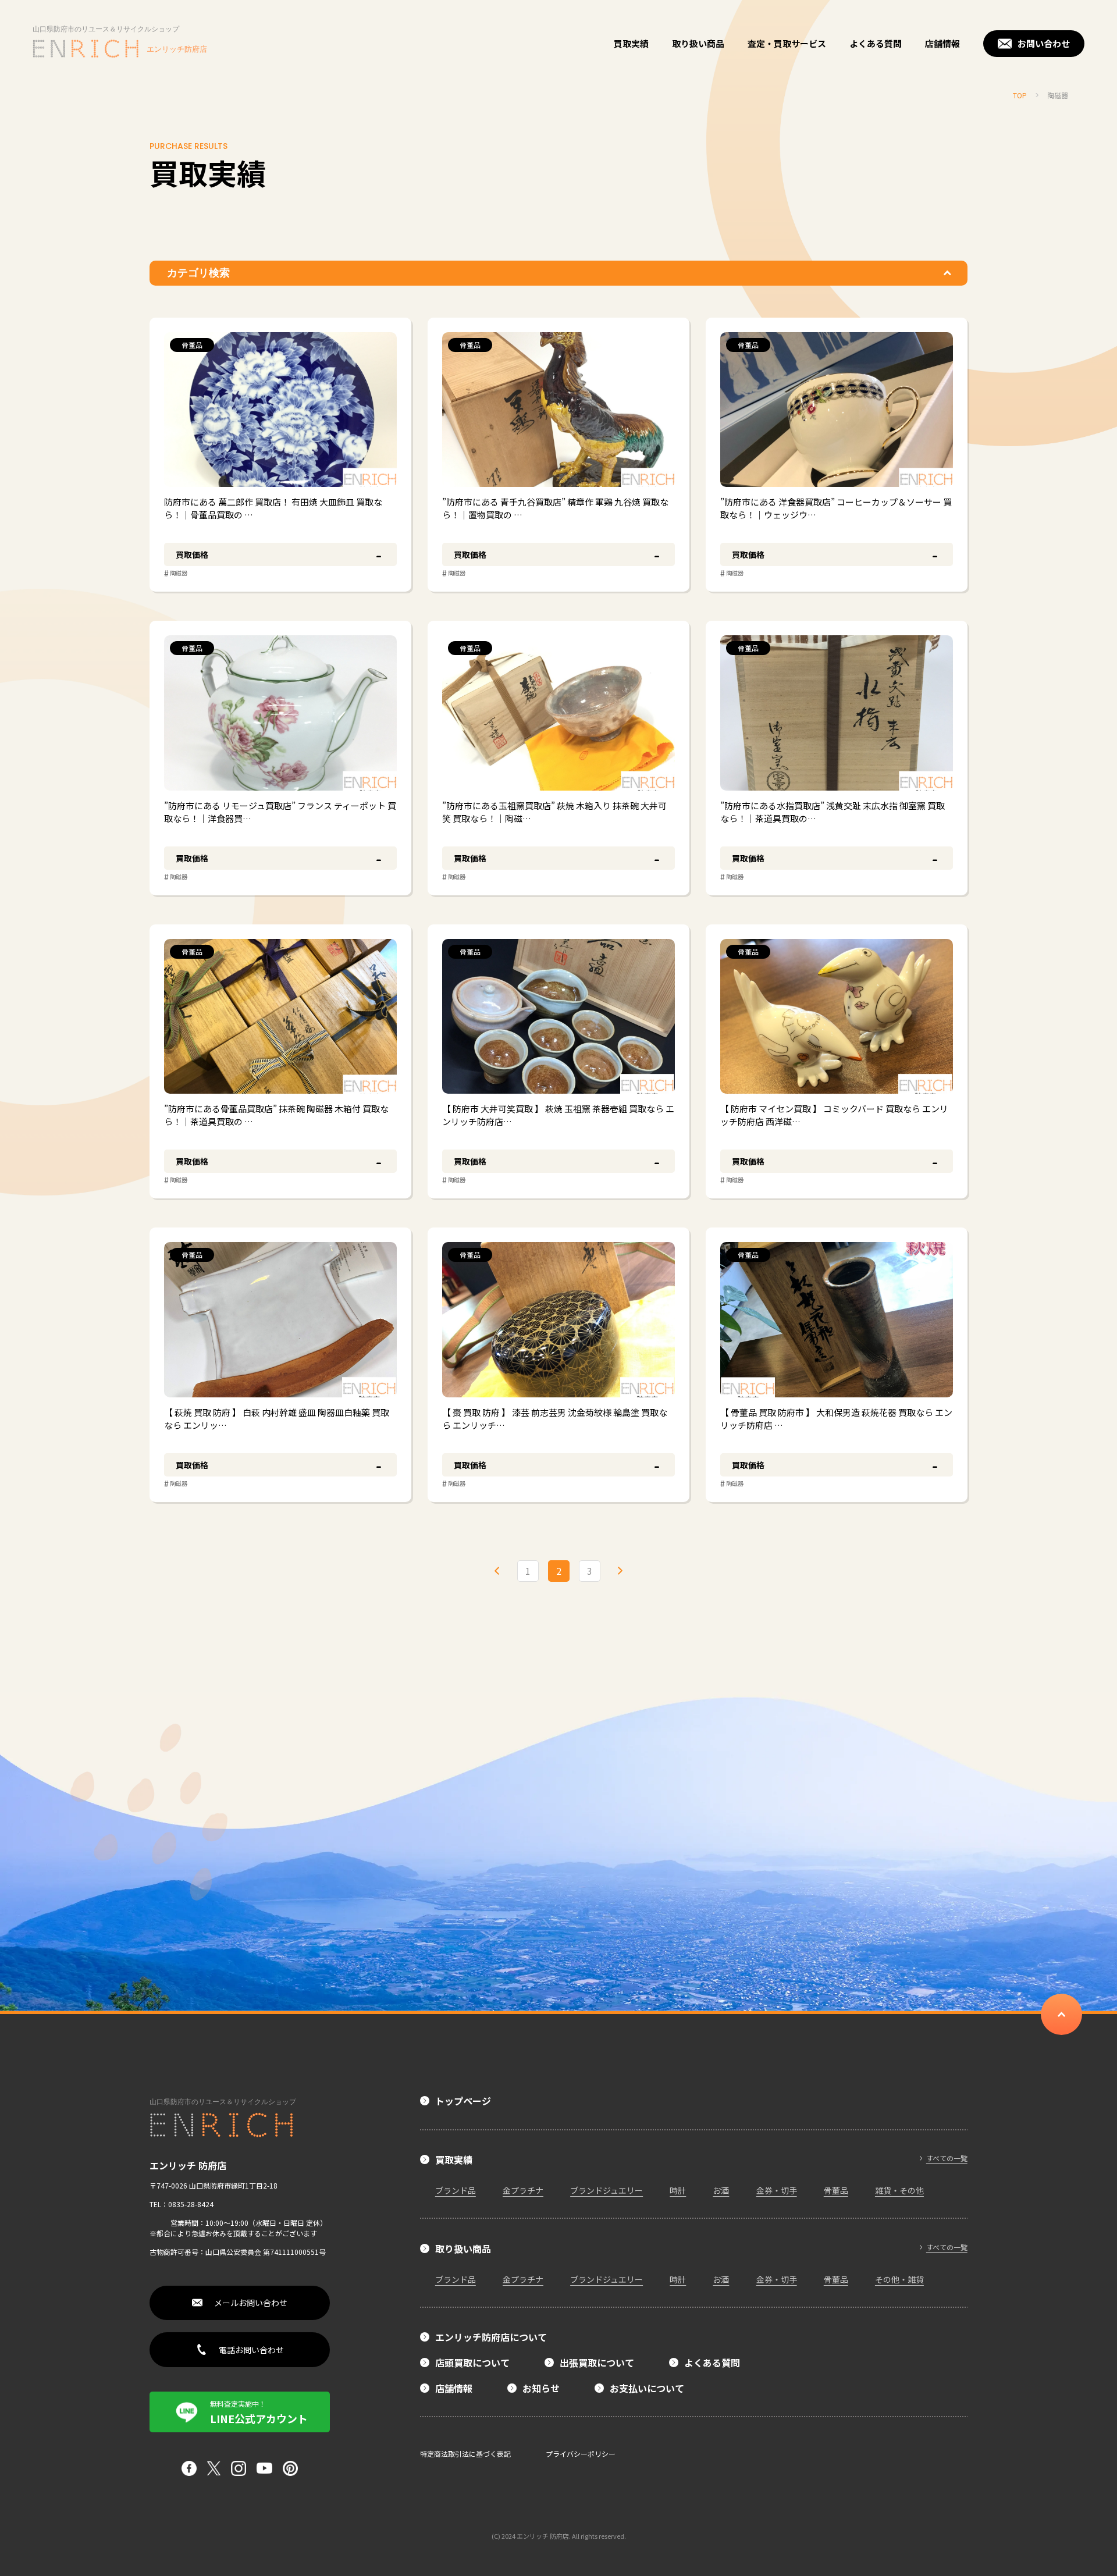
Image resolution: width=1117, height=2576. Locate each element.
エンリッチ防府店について (491, 2337)
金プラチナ (523, 2190)
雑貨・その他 (899, 2190)
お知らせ (541, 2388)
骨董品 (836, 2190)
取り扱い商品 (698, 43)
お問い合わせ (1044, 43)
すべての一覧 (947, 2158)
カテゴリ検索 (198, 273)
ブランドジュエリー (606, 2190)
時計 (678, 2190)
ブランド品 (456, 2190)
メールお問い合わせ (251, 2303)
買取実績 (631, 43)
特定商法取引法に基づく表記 (465, 2454)
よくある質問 (876, 43)
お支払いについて (647, 2388)
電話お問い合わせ (251, 2350)
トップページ (463, 2101)
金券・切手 (777, 2190)
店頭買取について (472, 2362)
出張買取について (597, 2362)
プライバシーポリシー (581, 2454)
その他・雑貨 (899, 2279)
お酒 (721, 2190)
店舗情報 (942, 43)
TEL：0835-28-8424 (182, 2204)
